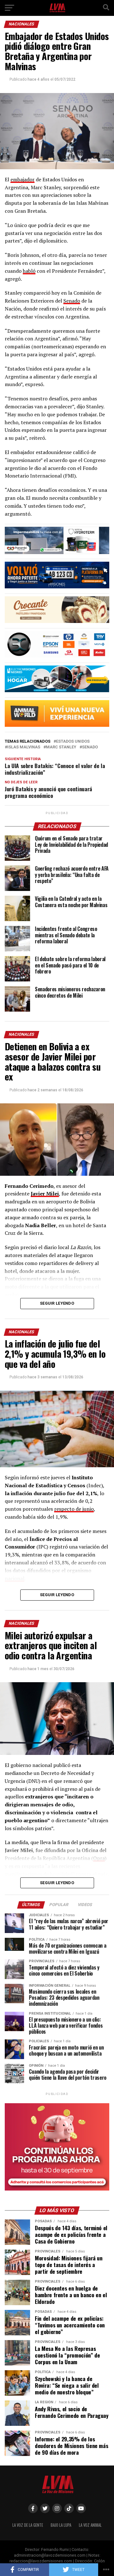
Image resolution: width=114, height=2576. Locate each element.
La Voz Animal (90, 2525)
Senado (72, 301)
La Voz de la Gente (28, 2525)
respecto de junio (74, 1509)
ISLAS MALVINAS (24, 747)
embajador (22, 179)
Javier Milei (45, 1194)
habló (29, 271)
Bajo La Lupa (61, 2525)
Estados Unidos (73, 742)
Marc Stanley (61, 747)
